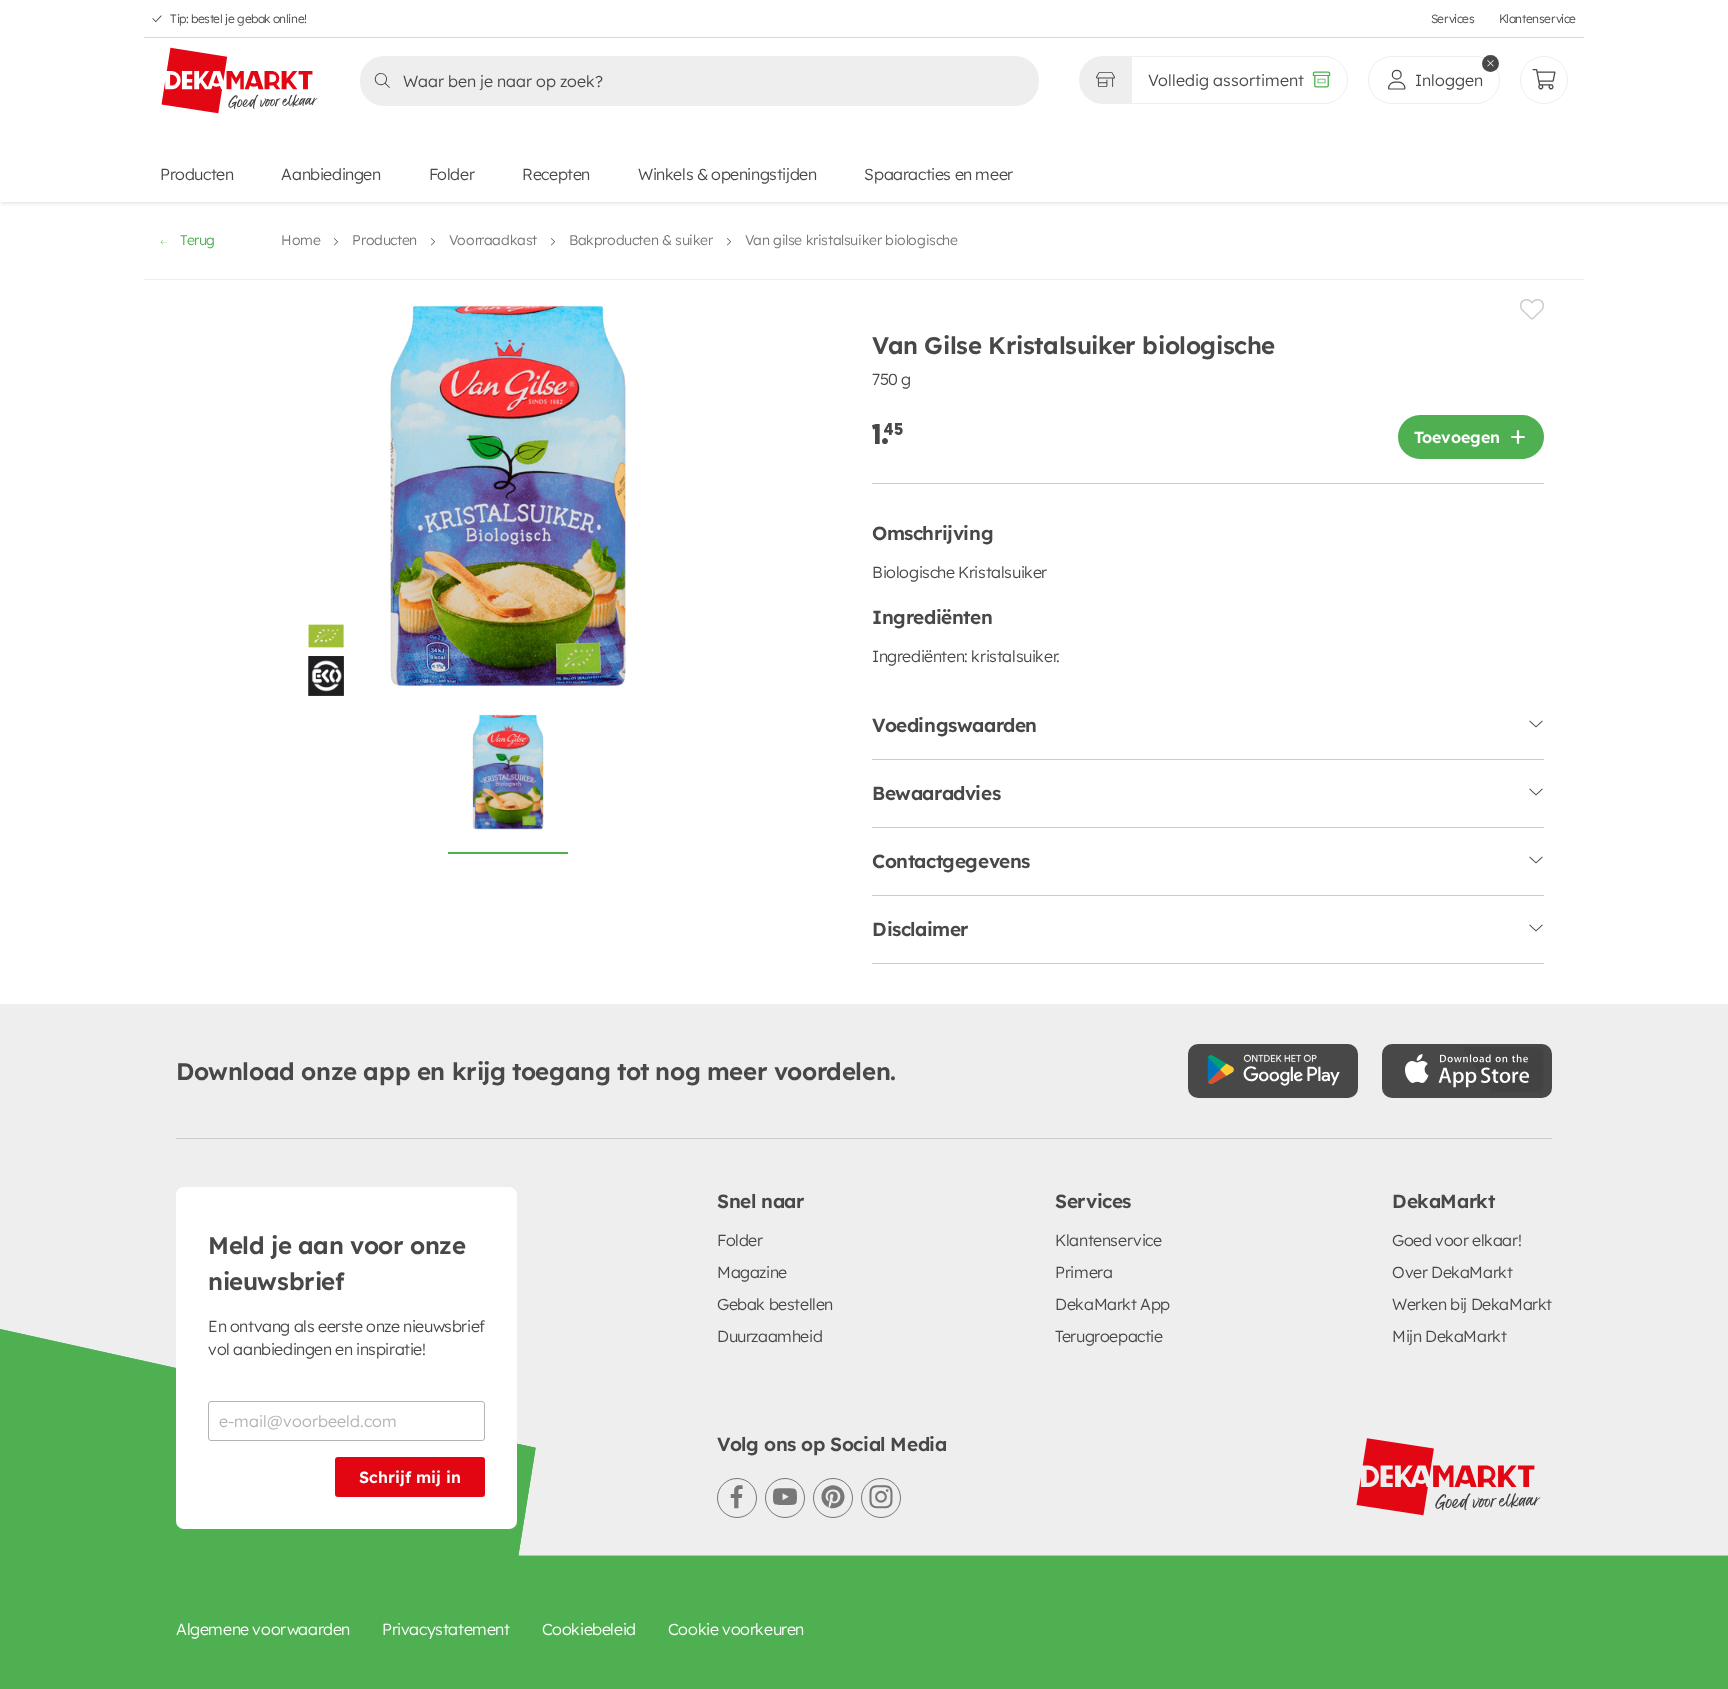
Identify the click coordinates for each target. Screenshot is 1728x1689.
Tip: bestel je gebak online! (238, 18)
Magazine (752, 1272)
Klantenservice (1537, 18)
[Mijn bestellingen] (1544, 80)
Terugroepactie (1108, 1336)
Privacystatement (446, 1629)
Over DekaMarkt (1452, 1272)
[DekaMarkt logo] (240, 82)
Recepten (556, 174)
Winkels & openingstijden (727, 174)
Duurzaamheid (769, 1336)
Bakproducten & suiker (641, 240)
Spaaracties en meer (938, 174)
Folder (452, 174)
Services (1453, 18)
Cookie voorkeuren (736, 1629)
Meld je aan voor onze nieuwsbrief (337, 1263)
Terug (197, 240)
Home (300, 240)
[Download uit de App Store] (1467, 1071)
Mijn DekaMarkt (1449, 1336)
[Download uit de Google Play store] (1273, 1071)
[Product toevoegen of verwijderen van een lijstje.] (1532, 309)
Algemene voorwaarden (263, 1629)
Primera (1083, 1272)
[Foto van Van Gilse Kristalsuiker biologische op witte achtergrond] (508, 783)
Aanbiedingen (330, 174)
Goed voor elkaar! (1456, 1240)
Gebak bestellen (775, 1304)
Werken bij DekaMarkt (1472, 1304)
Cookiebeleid (589, 1629)
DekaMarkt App (1112, 1304)
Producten (196, 174)
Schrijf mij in (410, 1477)
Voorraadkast (493, 240)
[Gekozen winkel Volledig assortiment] (1105, 80)
